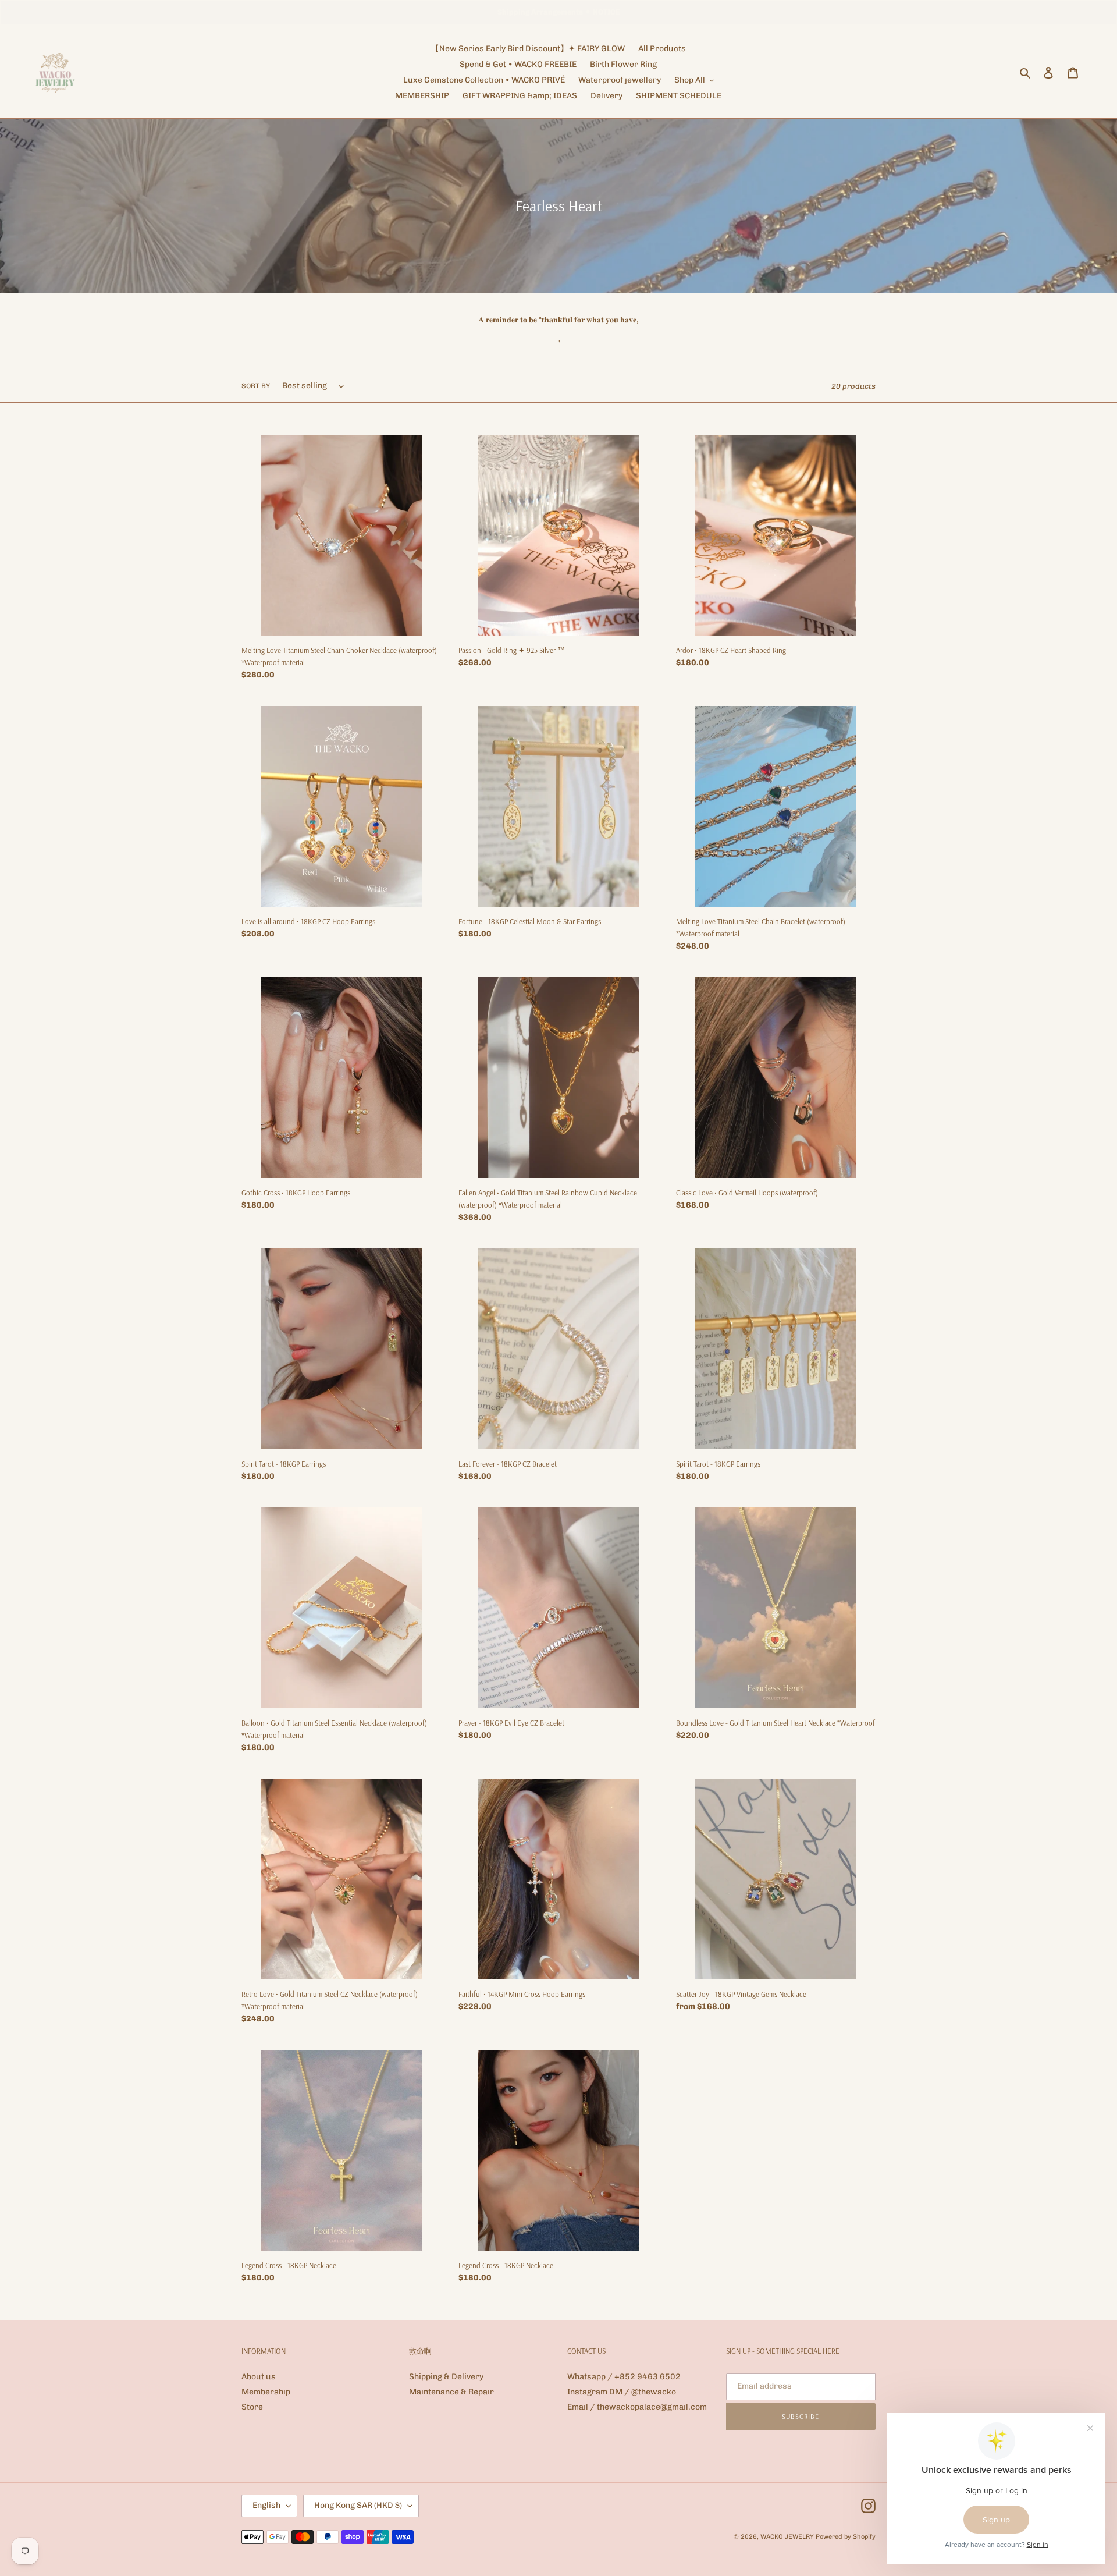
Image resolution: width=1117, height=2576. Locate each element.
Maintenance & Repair (451, 2392)
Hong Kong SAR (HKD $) (358, 2505)
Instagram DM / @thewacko (622, 2392)
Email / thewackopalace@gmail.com (637, 2407)
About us (259, 2377)
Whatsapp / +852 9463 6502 (624, 2377)
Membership (266, 2392)
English (266, 2505)
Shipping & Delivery (446, 2377)
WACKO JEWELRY (787, 2537)
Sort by (256, 386)
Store (252, 2407)
